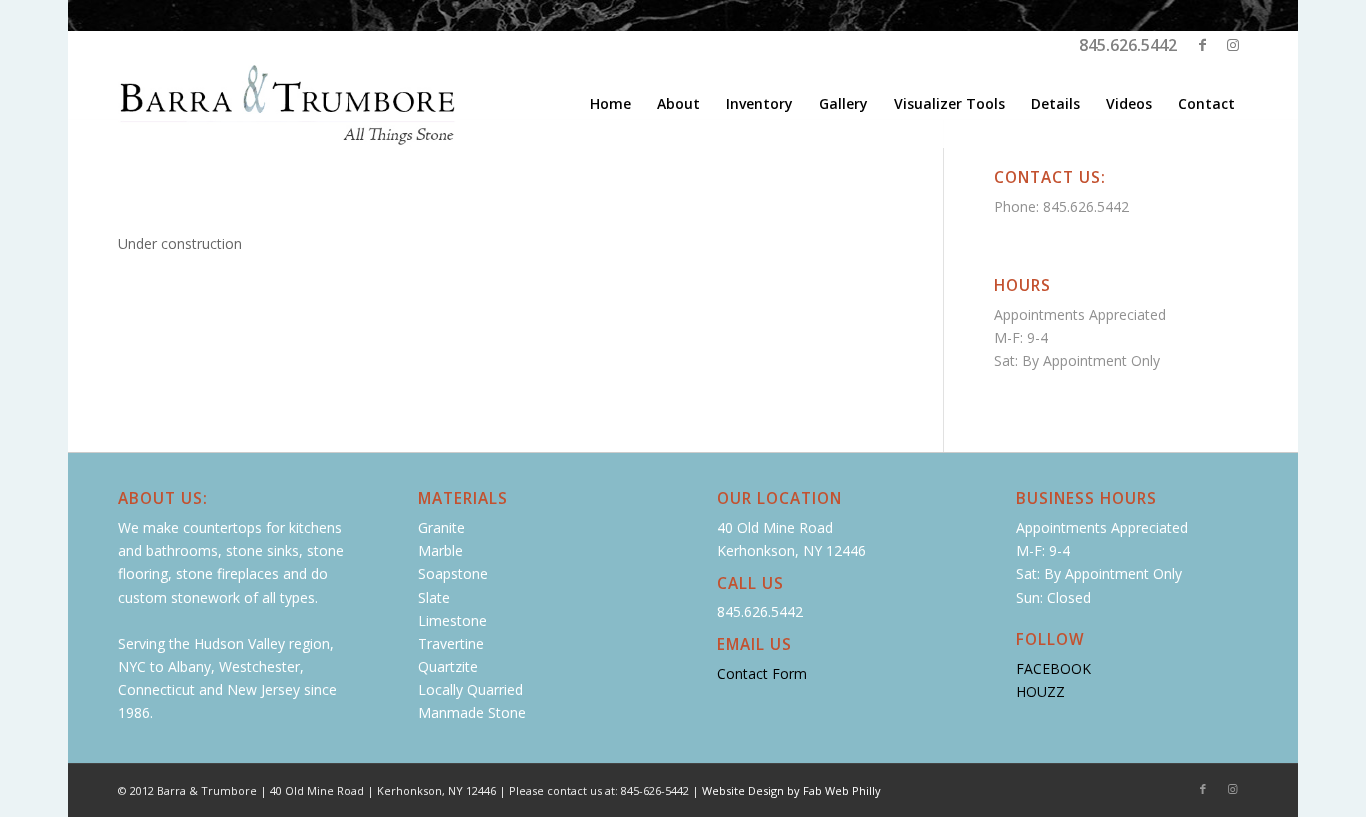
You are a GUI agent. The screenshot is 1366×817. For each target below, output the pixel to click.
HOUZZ (1040, 691)
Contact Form (762, 673)
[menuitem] (610, 104)
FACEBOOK (1053, 668)
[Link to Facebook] (1203, 45)
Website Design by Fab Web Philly (791, 790)
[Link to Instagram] (1233, 45)
